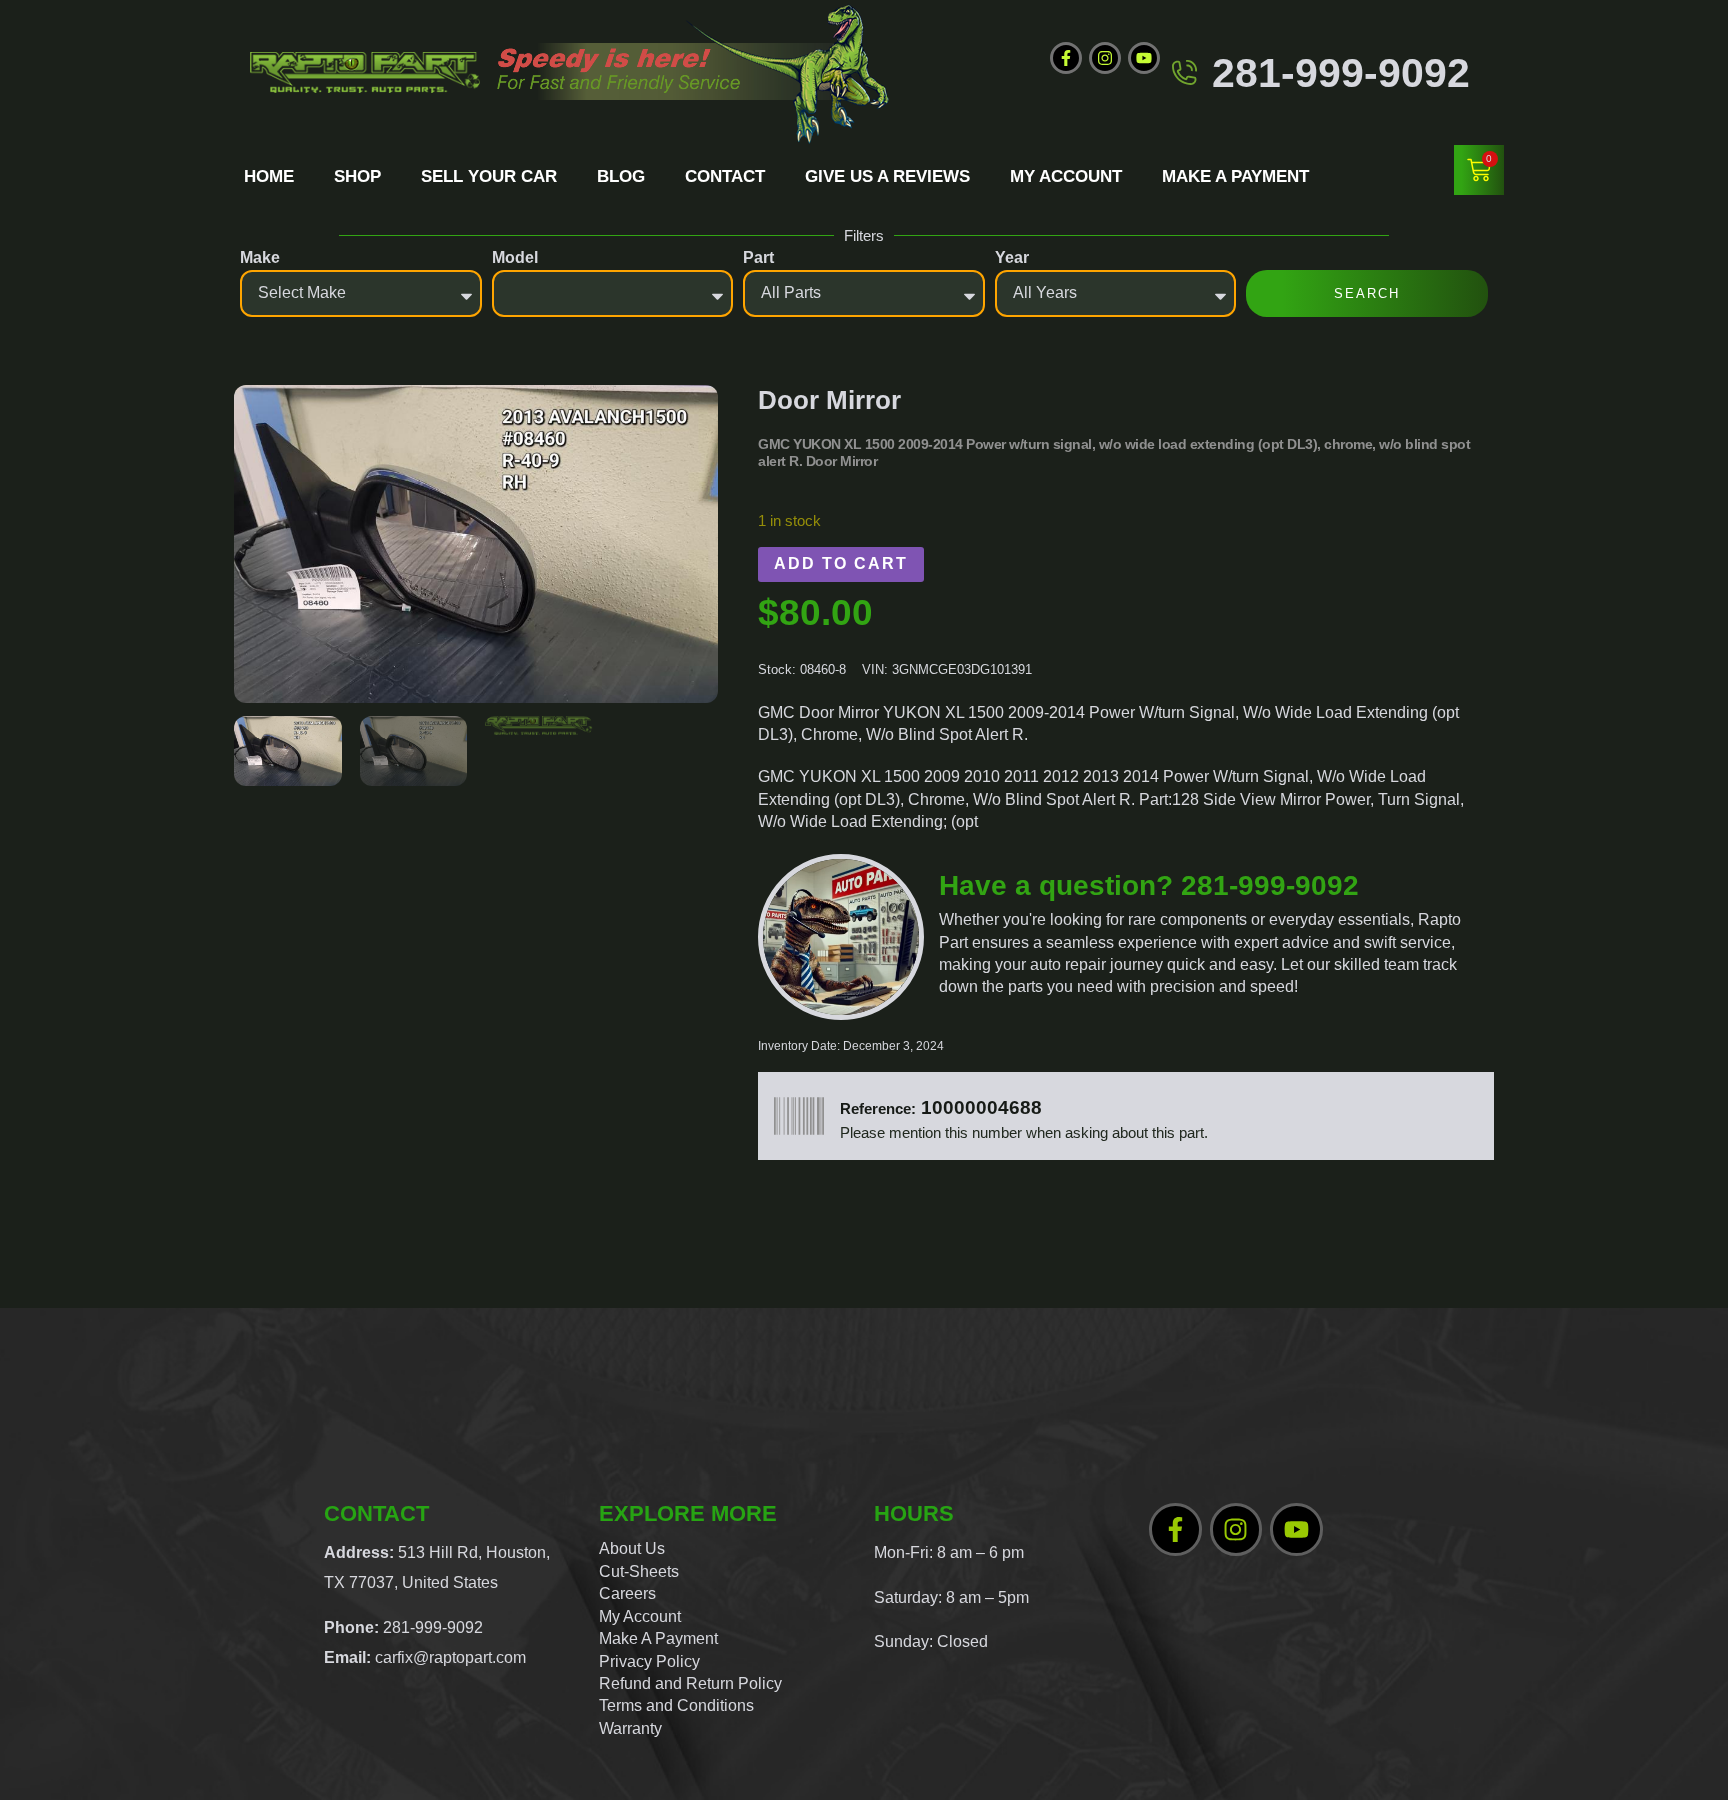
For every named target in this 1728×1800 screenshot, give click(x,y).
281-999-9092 (1341, 72)
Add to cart (841, 563)
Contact (725, 176)
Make (260, 257)
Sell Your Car (489, 176)
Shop (357, 176)
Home (269, 176)
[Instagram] (1105, 58)
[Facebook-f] (1066, 58)
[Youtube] (1144, 58)
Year (1012, 257)
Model (515, 257)
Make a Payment (1235, 176)
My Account (1066, 176)
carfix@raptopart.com (450, 1657)
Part (758, 257)
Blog (621, 176)
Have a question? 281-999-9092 (1149, 885)
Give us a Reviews (887, 176)
